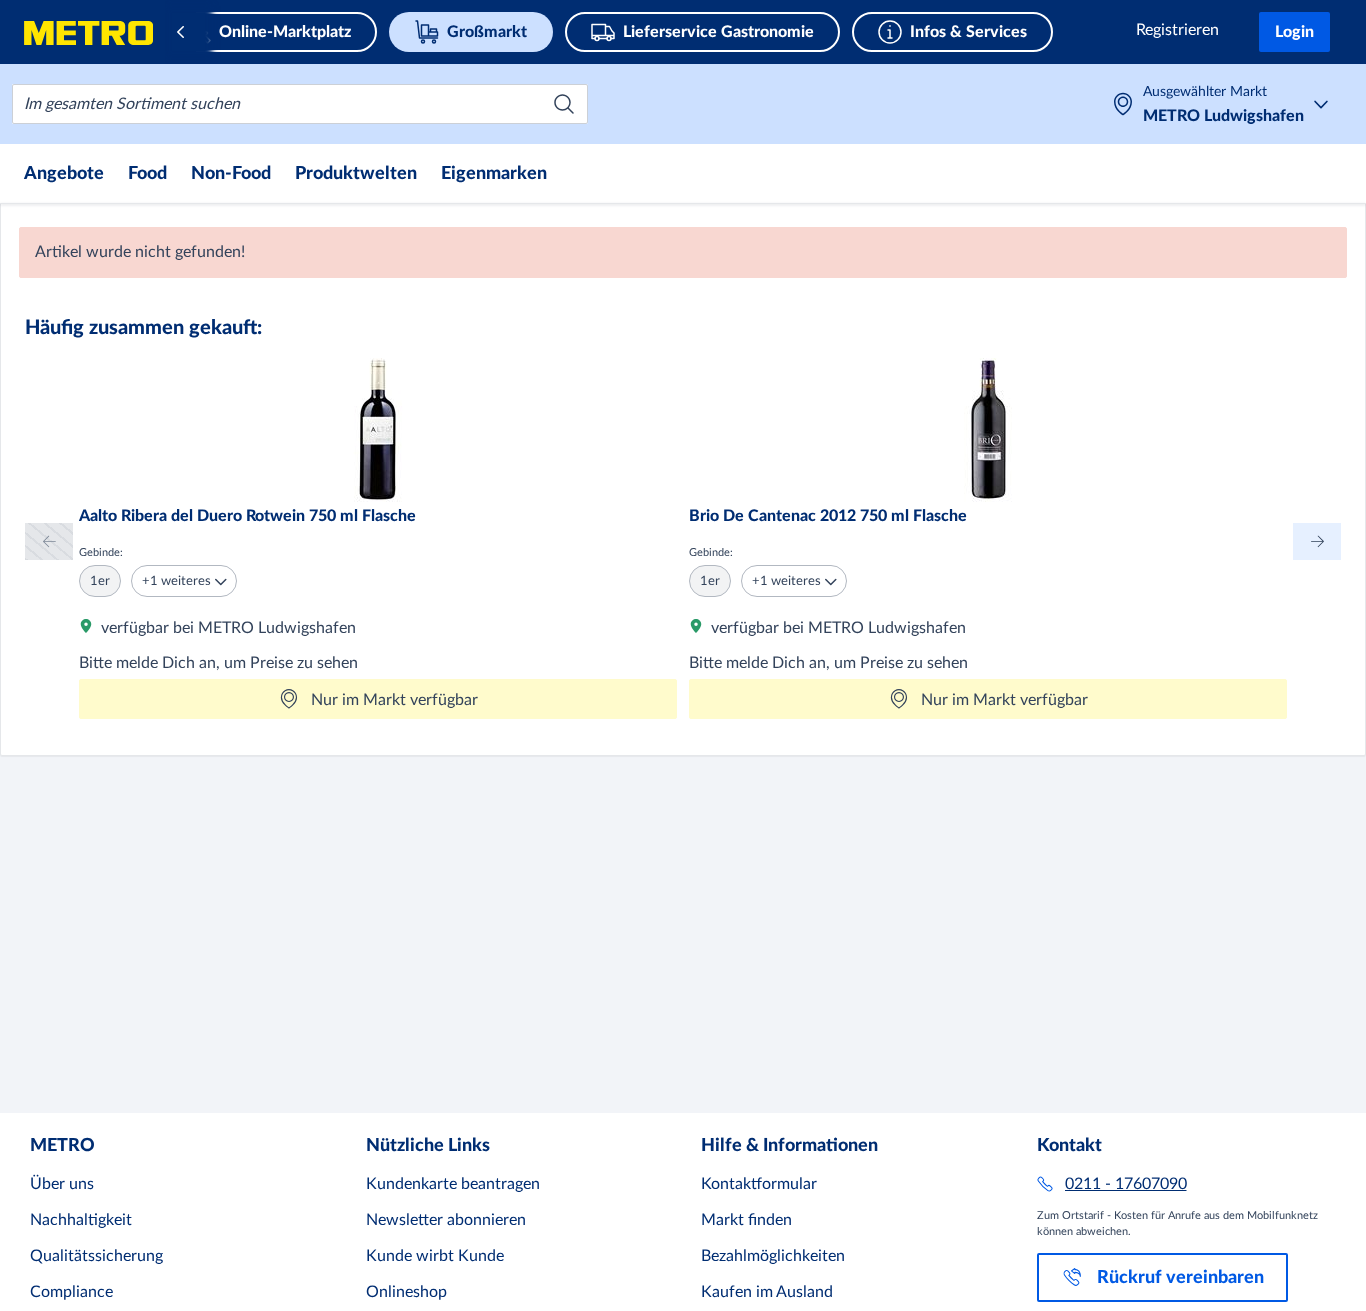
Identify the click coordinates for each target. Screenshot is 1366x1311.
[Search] (564, 104)
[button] (184, 581)
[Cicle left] (49, 541)
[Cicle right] (1317, 541)
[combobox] (300, 104)
